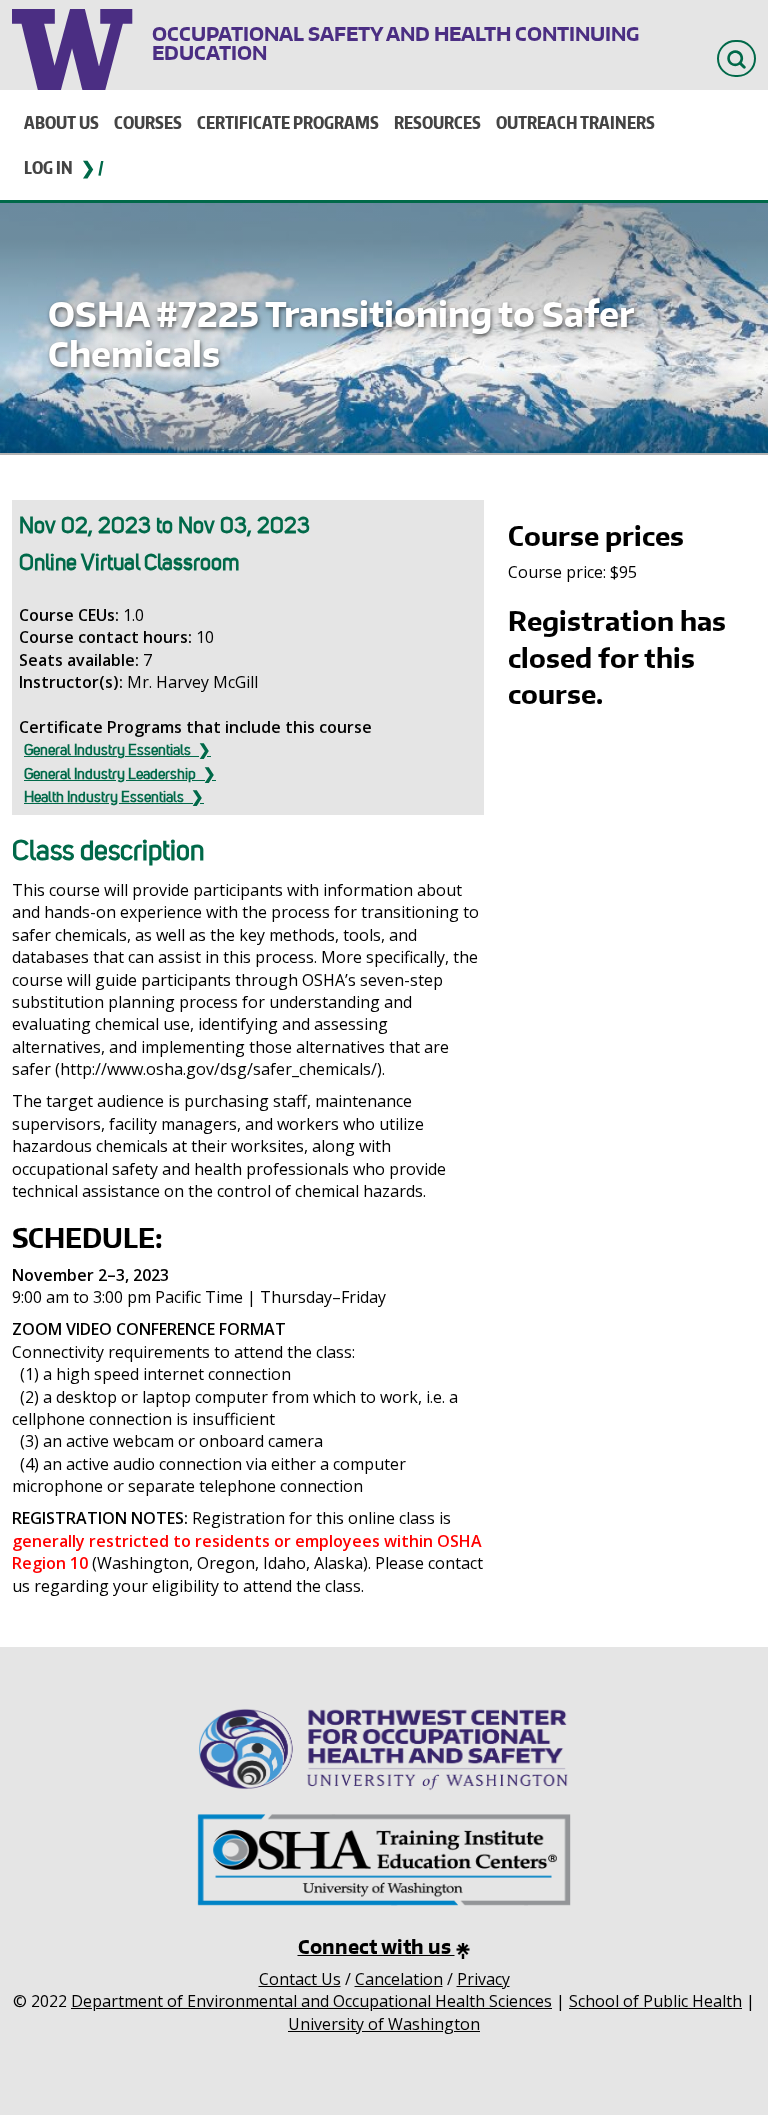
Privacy (483, 1979)
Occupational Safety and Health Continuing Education (395, 43)
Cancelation (399, 1979)
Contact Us (300, 1979)
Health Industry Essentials (104, 797)
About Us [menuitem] (61, 122)
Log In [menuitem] (48, 167)
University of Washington (74, 45)
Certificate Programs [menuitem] (288, 122)
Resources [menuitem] (437, 122)
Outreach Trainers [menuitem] (575, 122)
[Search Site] (736, 58)
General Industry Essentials (107, 750)
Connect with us (376, 1946)
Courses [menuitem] (148, 122)
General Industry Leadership (110, 774)
